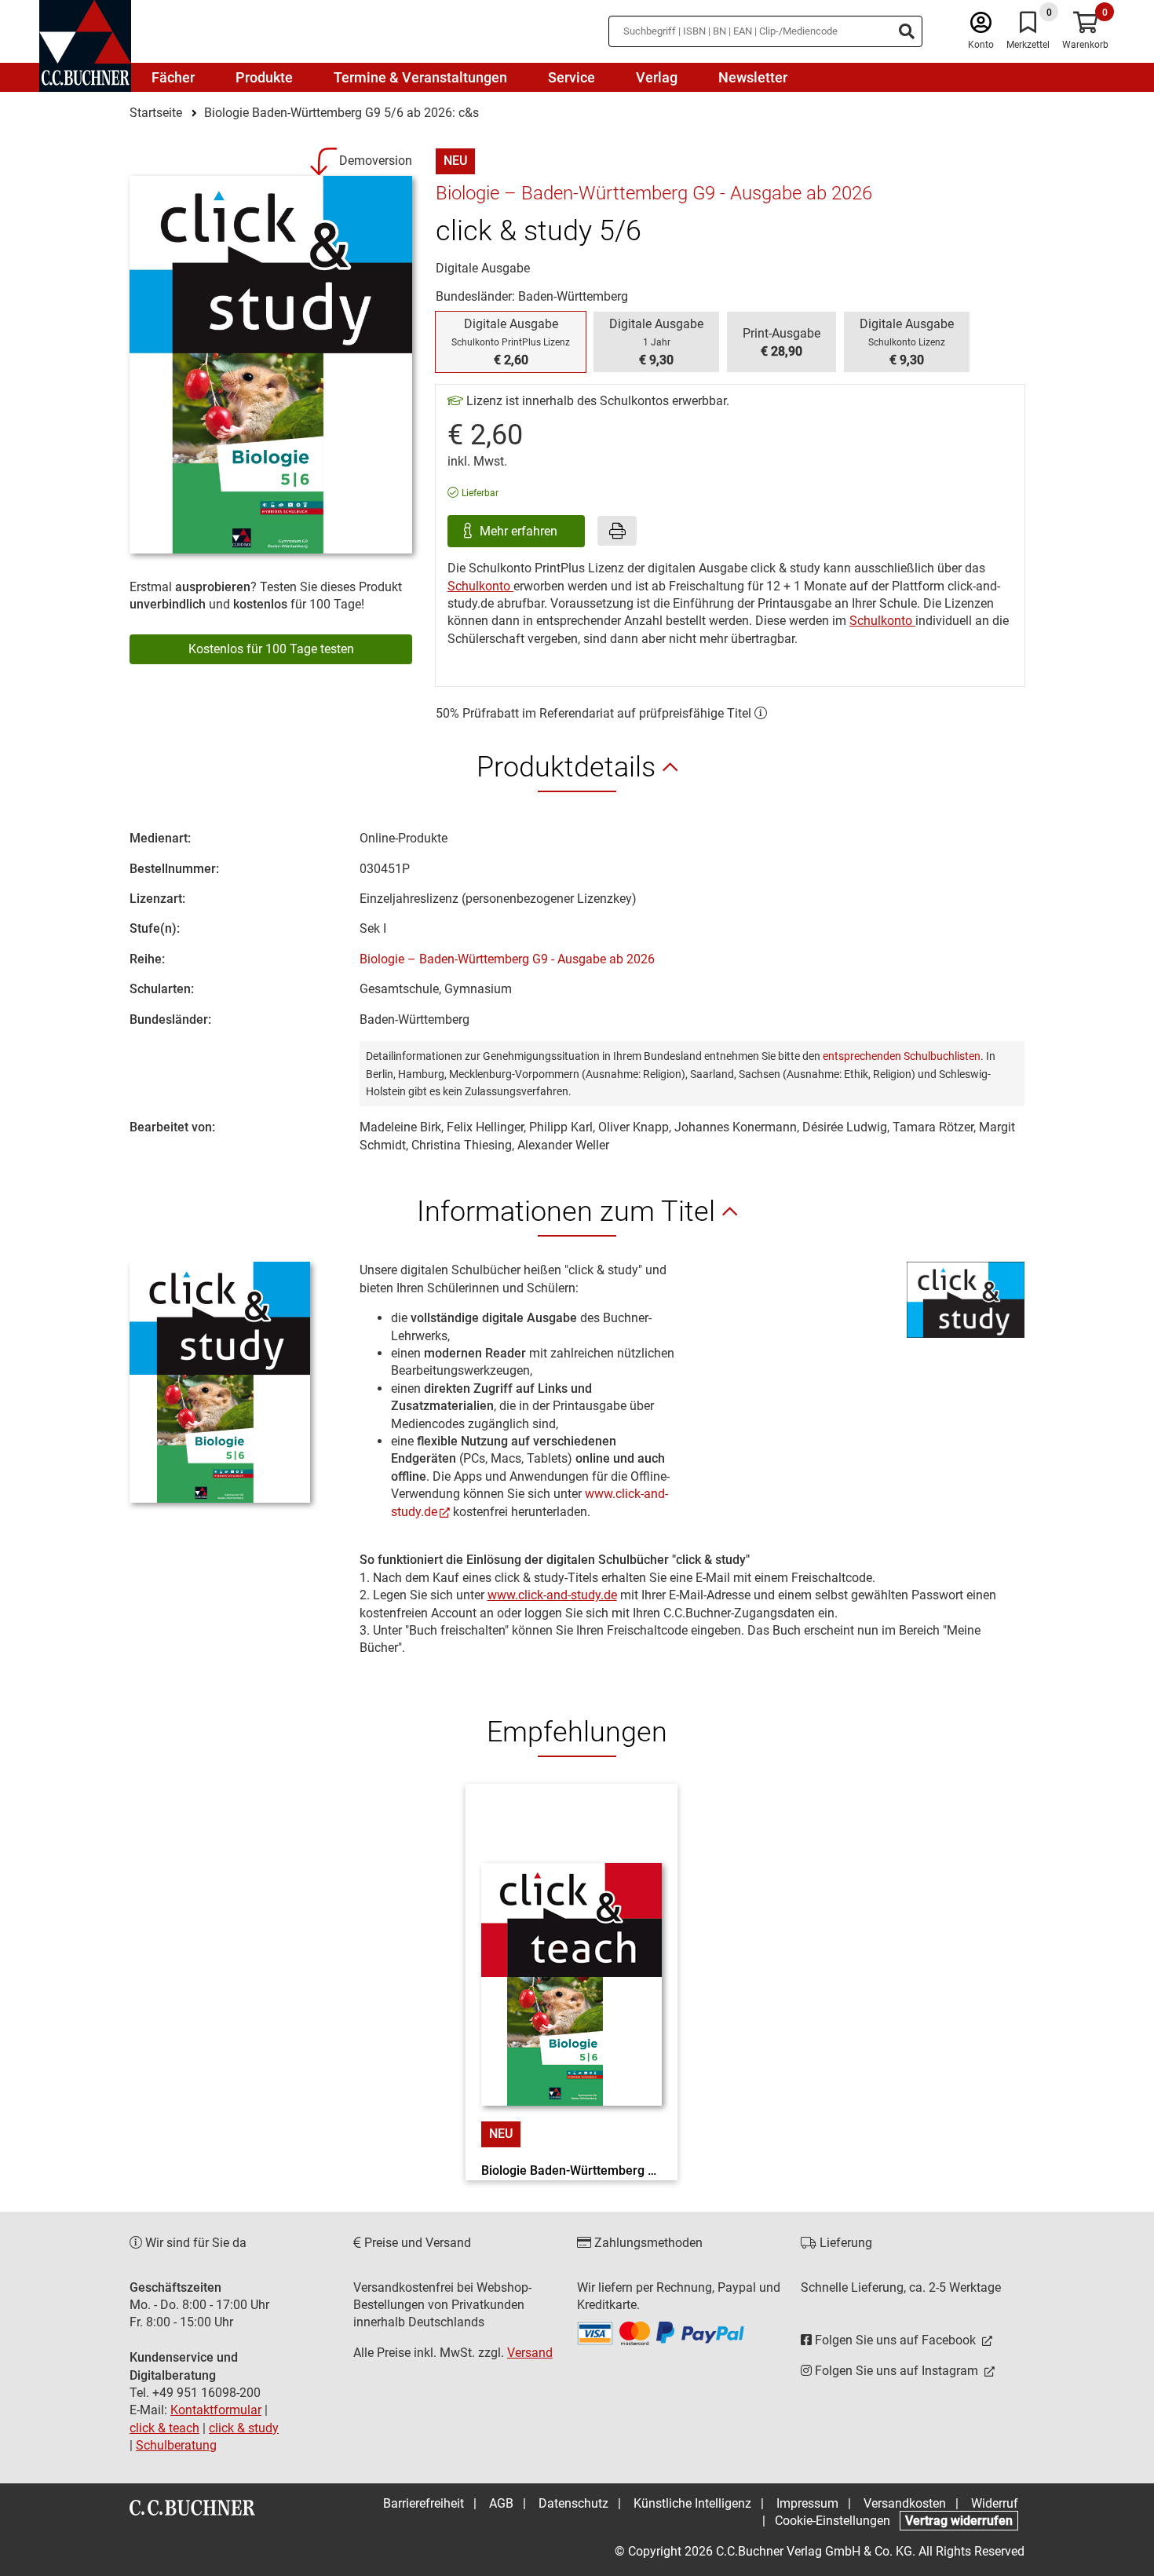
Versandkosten (905, 2503)
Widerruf (995, 2503)
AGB (501, 2503)
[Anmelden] (981, 26)
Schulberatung (176, 2445)
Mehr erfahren (520, 531)
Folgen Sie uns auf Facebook (895, 2340)
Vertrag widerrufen (959, 2521)
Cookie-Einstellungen (833, 2521)
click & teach (164, 2428)
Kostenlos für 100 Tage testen (271, 649)
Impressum (807, 2503)
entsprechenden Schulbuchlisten (902, 1056)
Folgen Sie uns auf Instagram (897, 2371)
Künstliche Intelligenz (692, 2503)
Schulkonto (480, 586)
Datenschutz (573, 2503)
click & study (244, 2428)
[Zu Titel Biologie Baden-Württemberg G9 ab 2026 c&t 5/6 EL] (572, 1957)
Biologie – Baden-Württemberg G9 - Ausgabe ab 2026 (507, 959)
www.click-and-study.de (552, 1595)
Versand (530, 2353)
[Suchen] (907, 31)
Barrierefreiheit (424, 2503)
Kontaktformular (216, 2410)
